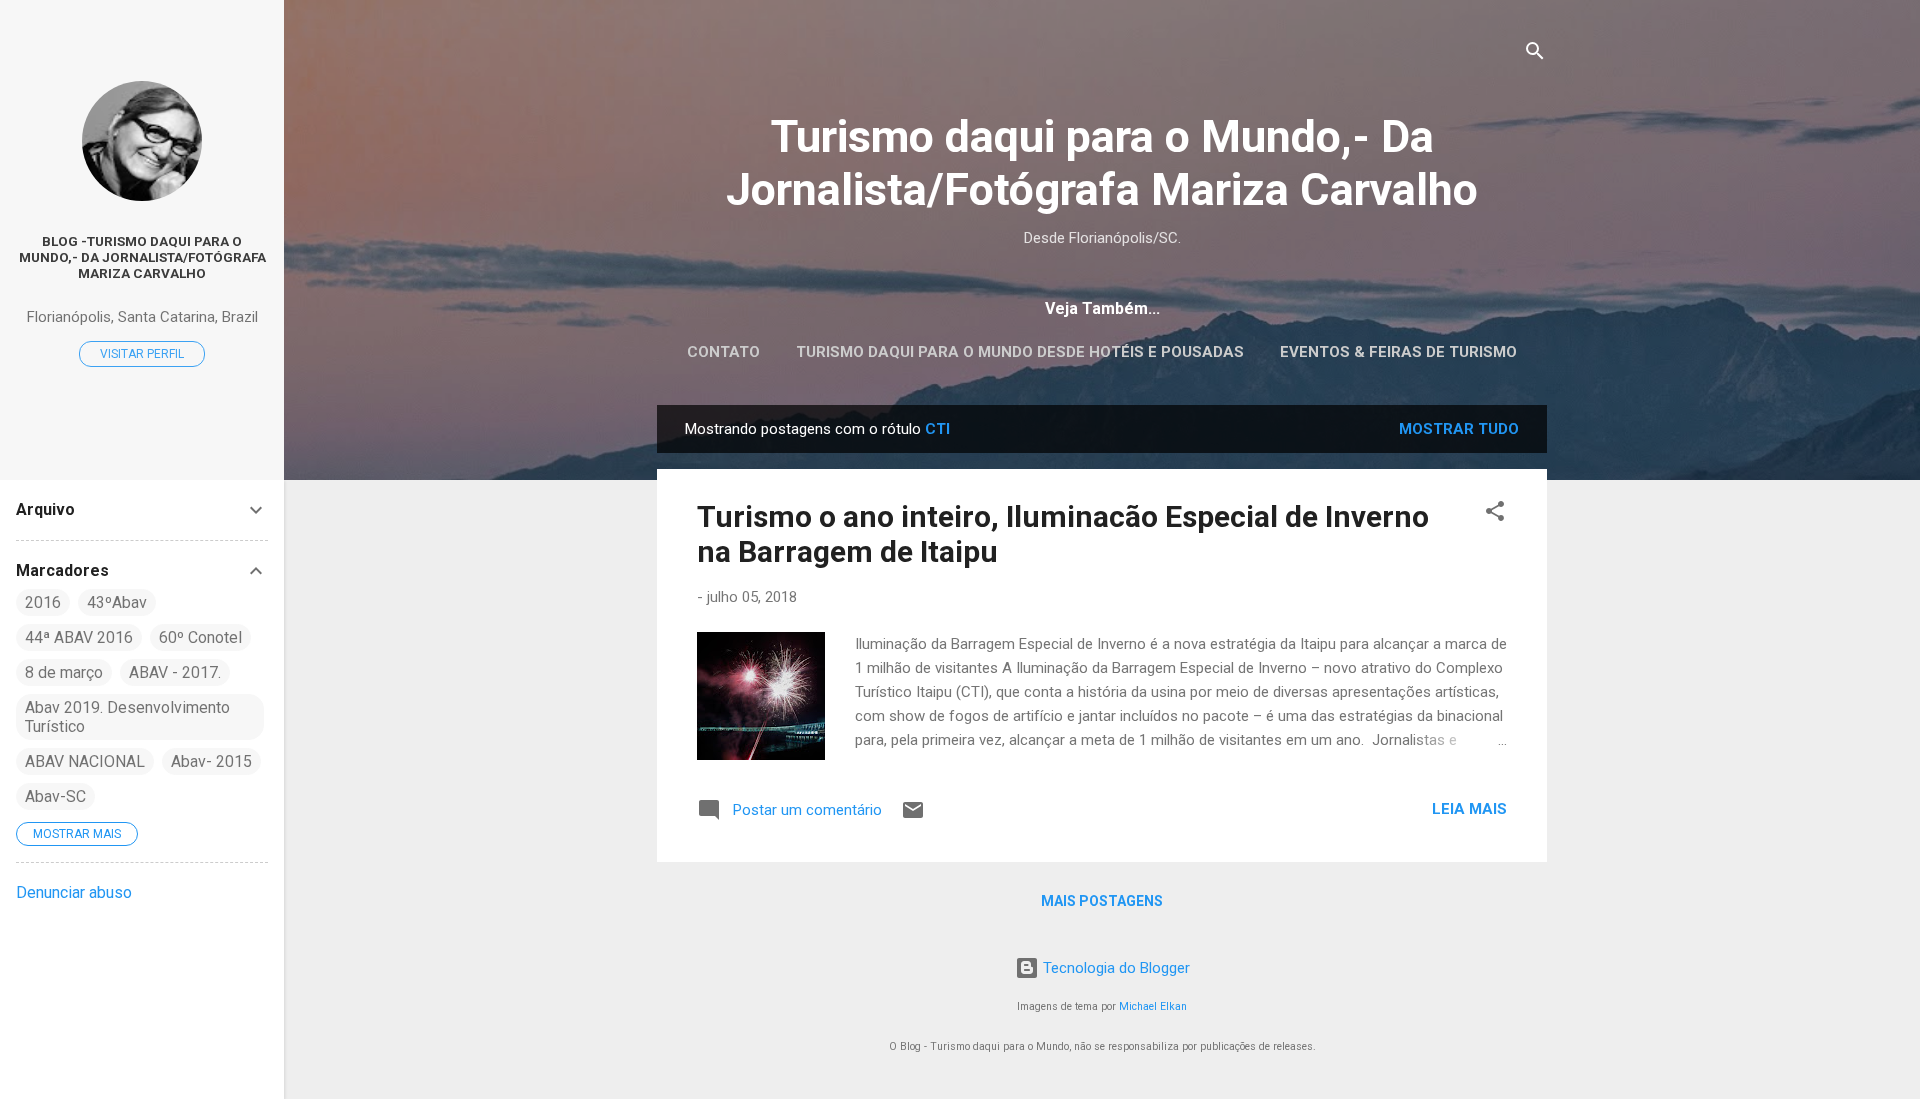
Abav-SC (55, 796)
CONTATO (723, 352)
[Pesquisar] (1535, 54)
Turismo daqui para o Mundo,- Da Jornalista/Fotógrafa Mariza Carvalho (1102, 163)
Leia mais (1469, 809)
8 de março (64, 672)
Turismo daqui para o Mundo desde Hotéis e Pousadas (1020, 352)
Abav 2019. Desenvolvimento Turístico (127, 717)
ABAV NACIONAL (85, 761)
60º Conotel (200, 637)
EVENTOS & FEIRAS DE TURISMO (1398, 352)
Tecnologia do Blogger (1114, 968)
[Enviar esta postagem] (913, 817)
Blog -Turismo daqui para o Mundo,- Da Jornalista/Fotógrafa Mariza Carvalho (142, 257)
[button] (1495, 514)
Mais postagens (1102, 901)
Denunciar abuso (74, 892)
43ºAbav (117, 602)
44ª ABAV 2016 (79, 637)
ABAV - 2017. (175, 672)
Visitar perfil (142, 354)
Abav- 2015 (211, 761)
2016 (43, 602)
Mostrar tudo (1459, 429)
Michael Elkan (1153, 1006)
